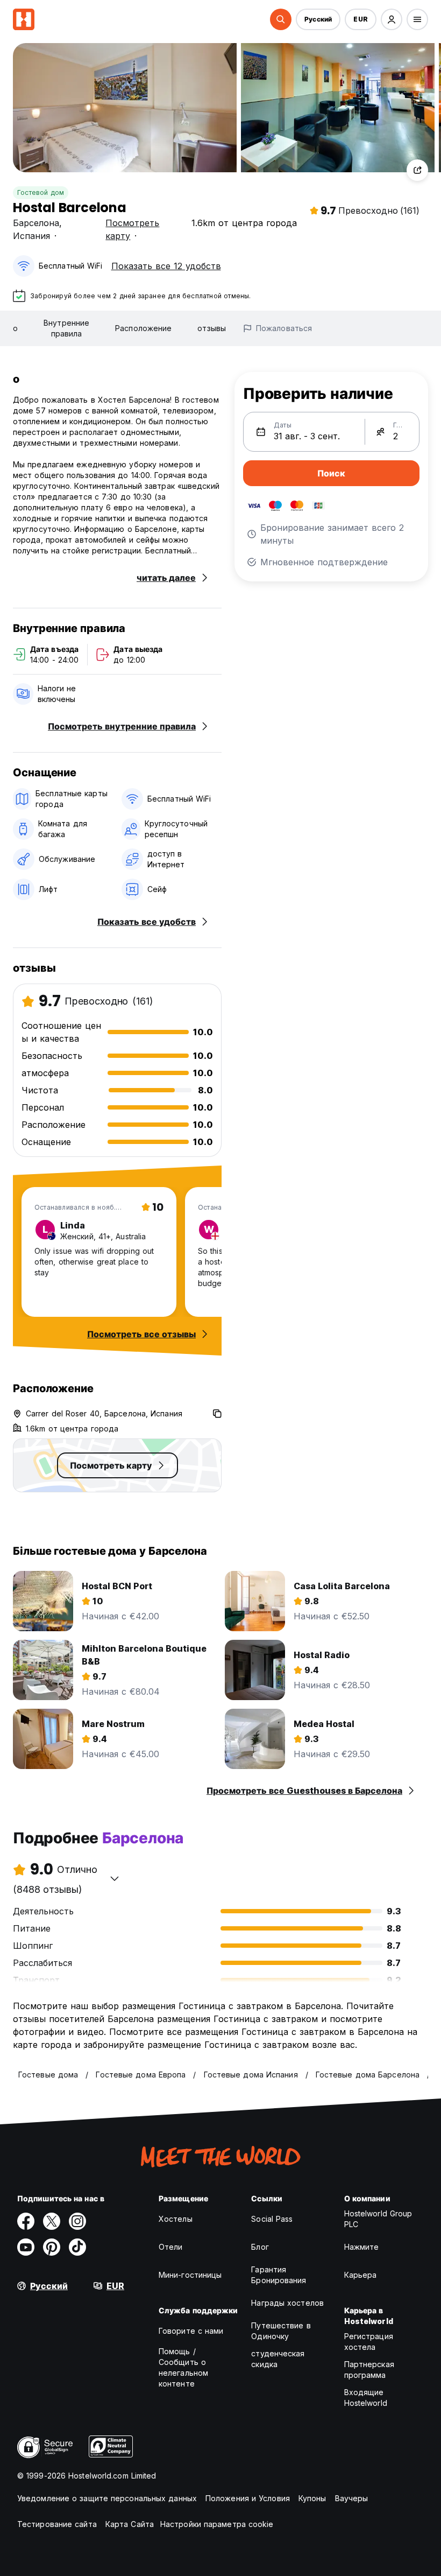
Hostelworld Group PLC (378, 2219)
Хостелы (176, 2219)
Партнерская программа (369, 2370)
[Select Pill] (281, 19)
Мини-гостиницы (190, 2275)
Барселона (36, 223)
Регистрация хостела (369, 2342)
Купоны (312, 2498)
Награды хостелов (287, 2303)
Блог (260, 2247)
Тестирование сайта (57, 2524)
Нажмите (362, 2247)
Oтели (171, 2247)
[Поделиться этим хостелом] (417, 170)
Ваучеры (352, 2498)
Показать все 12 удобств (166, 266)
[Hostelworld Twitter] (52, 2221)
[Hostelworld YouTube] (26, 2247)
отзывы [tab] (212, 328)
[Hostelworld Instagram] (77, 2221)
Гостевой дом (41, 192)
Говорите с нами (191, 2331)
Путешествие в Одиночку (281, 2331)
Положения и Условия (248, 2498)
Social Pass (272, 2219)
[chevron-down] (115, 1878)
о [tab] (15, 328)
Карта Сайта (130, 2524)
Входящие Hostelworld (366, 2398)
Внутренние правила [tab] (66, 328)
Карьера (361, 2275)
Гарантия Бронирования (279, 2275)
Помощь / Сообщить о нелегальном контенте (183, 2367)
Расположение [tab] (143, 328)
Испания (31, 236)
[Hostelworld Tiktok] (77, 2247)
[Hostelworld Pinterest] (52, 2247)
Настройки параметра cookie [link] (217, 2524)
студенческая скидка (278, 2359)
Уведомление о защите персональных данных (107, 2498)
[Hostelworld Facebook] (26, 2221)
